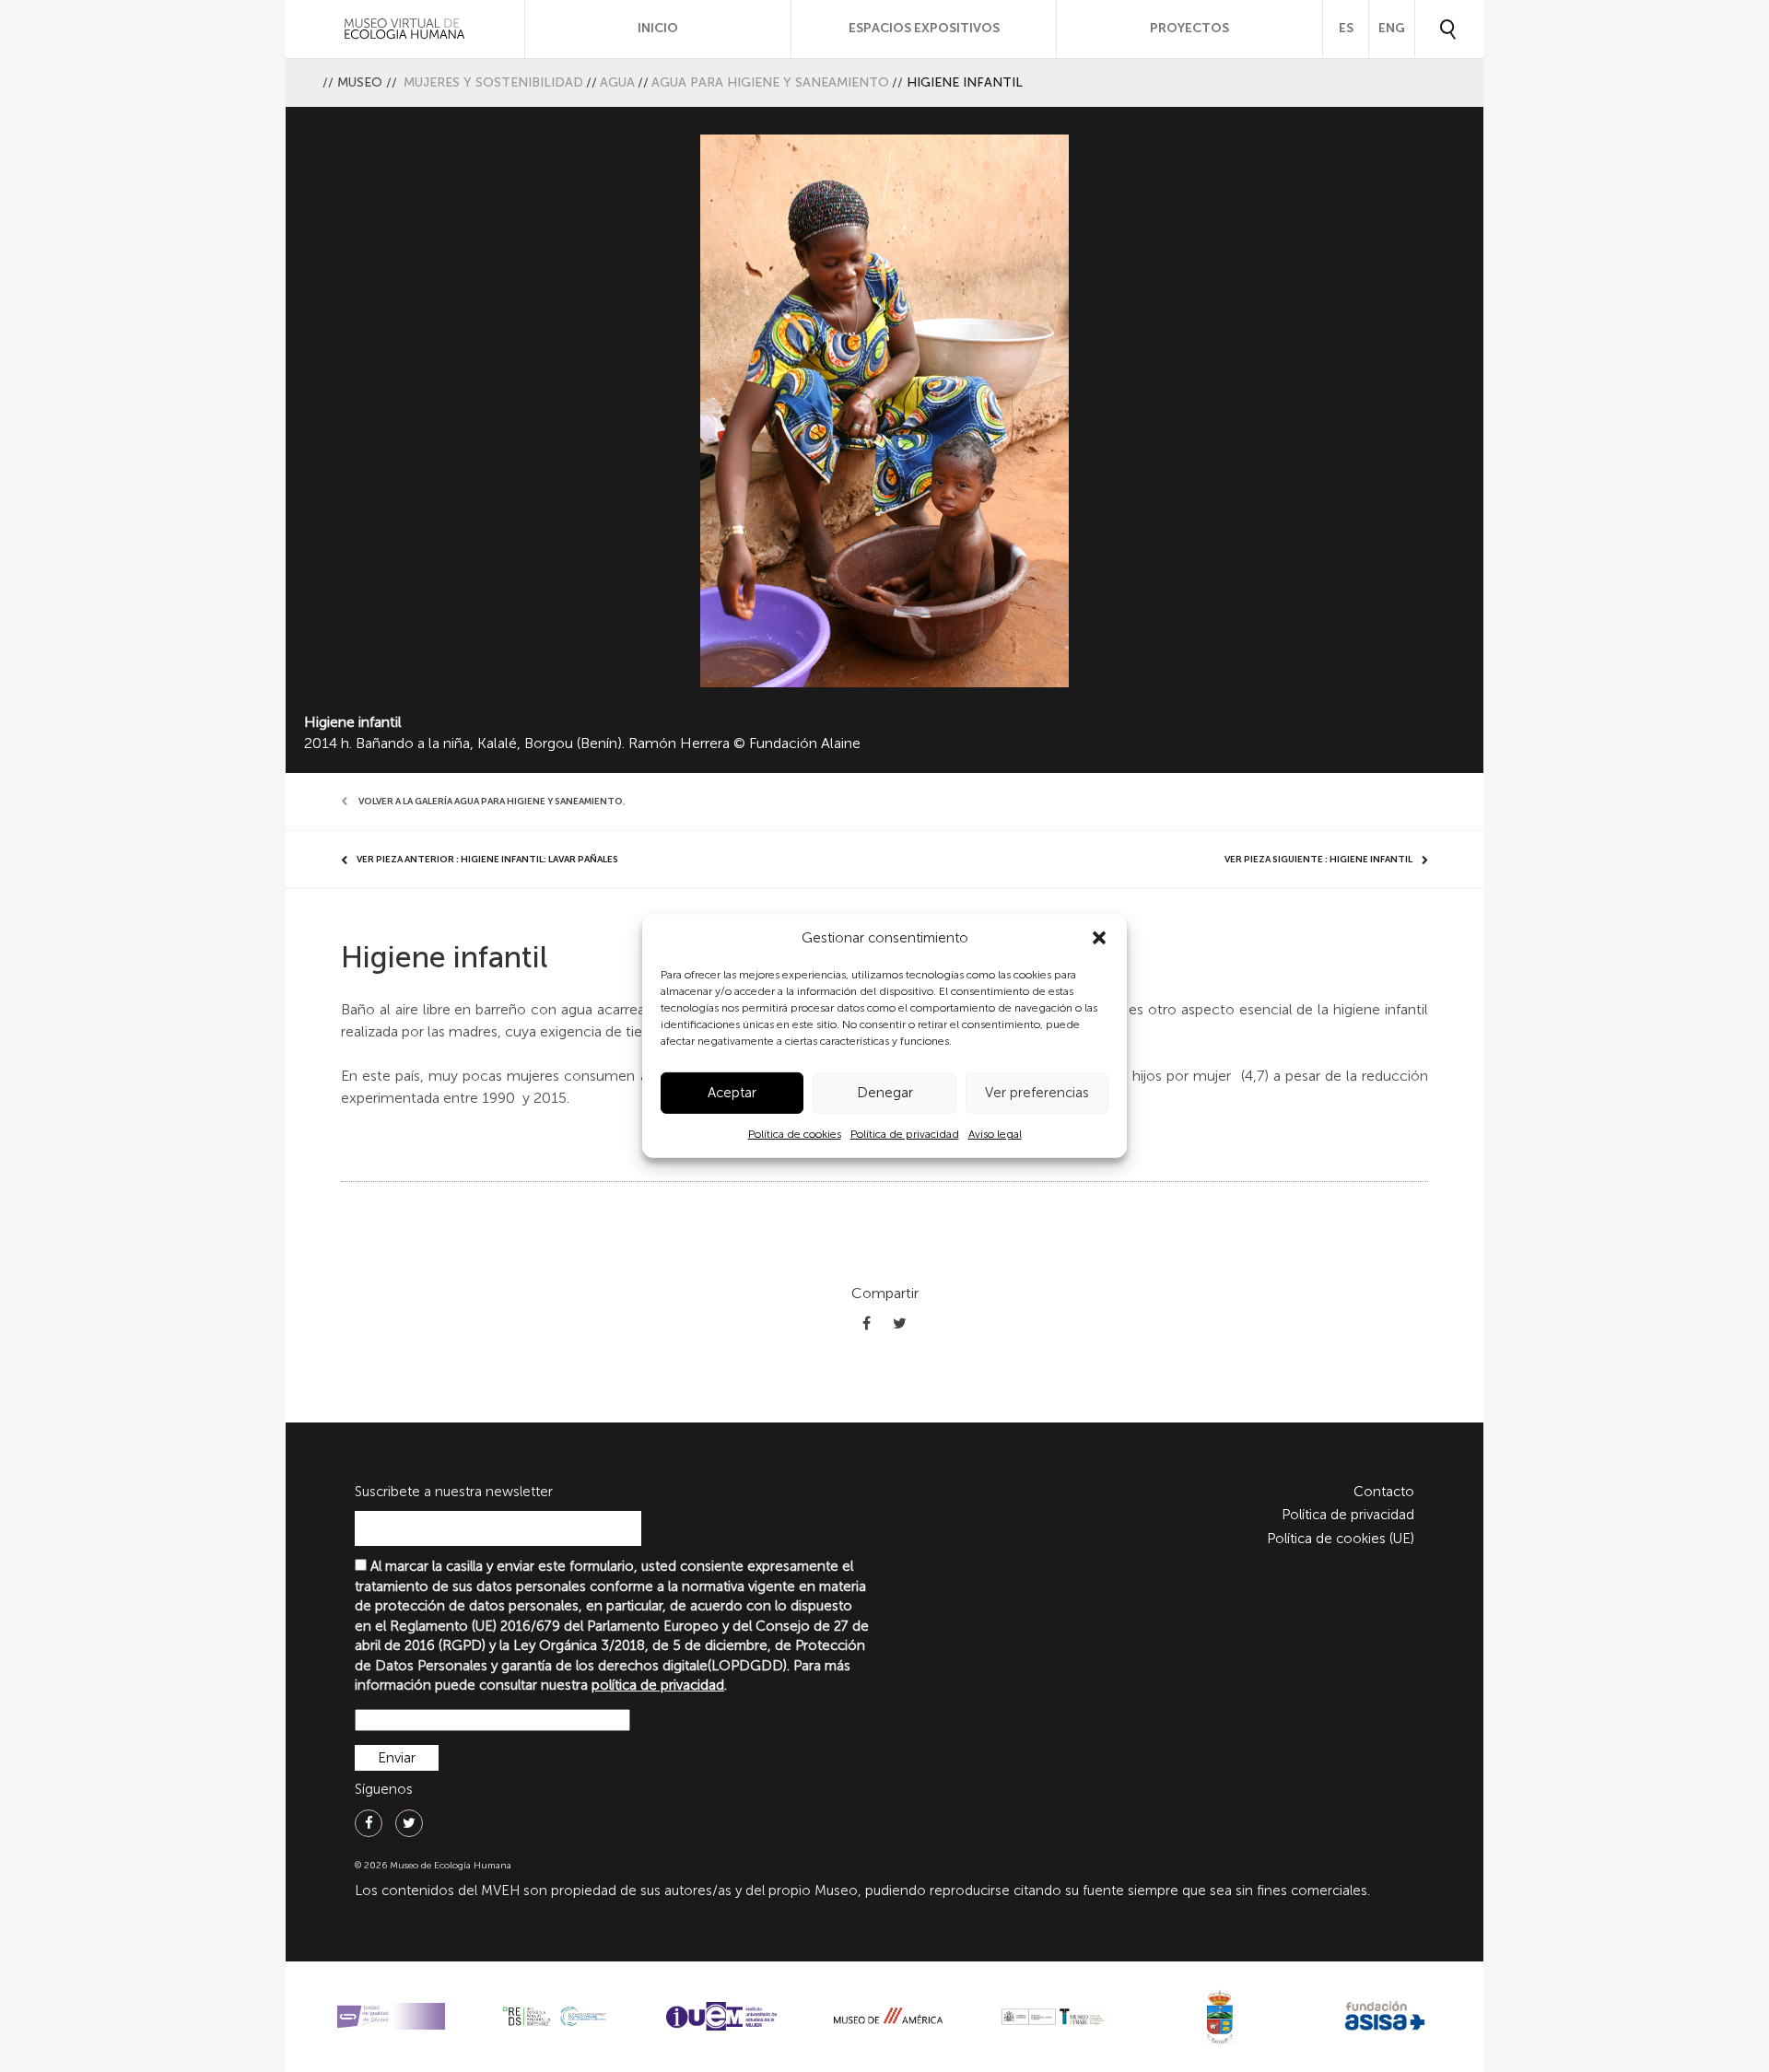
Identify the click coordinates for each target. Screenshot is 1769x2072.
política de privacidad (658, 1685)
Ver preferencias (1037, 1093)
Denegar (885, 1093)
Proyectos (1189, 28)
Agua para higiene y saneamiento (770, 82)
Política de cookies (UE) (1341, 1539)
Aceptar (732, 1093)
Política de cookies (795, 1134)
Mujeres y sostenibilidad (493, 82)
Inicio (658, 28)
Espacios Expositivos (924, 28)
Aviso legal (995, 1134)
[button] (1099, 938)
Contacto (1384, 1492)
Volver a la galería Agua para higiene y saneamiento (491, 802)
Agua (617, 82)
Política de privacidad (905, 1134)
